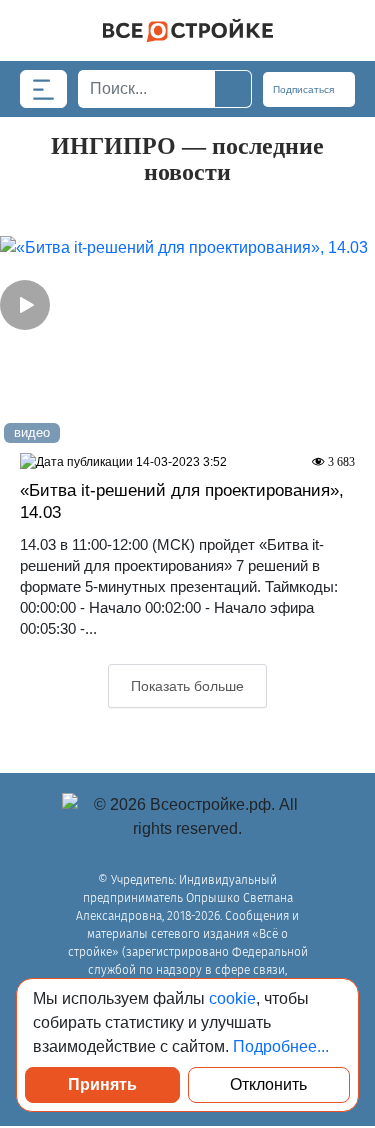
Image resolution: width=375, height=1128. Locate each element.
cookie (232, 998)
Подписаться (305, 89)
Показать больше (187, 686)
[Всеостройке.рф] (187, 30)
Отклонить (268, 1084)
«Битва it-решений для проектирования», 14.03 (182, 501)
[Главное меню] (43, 89)
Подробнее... (281, 1046)
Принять (102, 1084)
